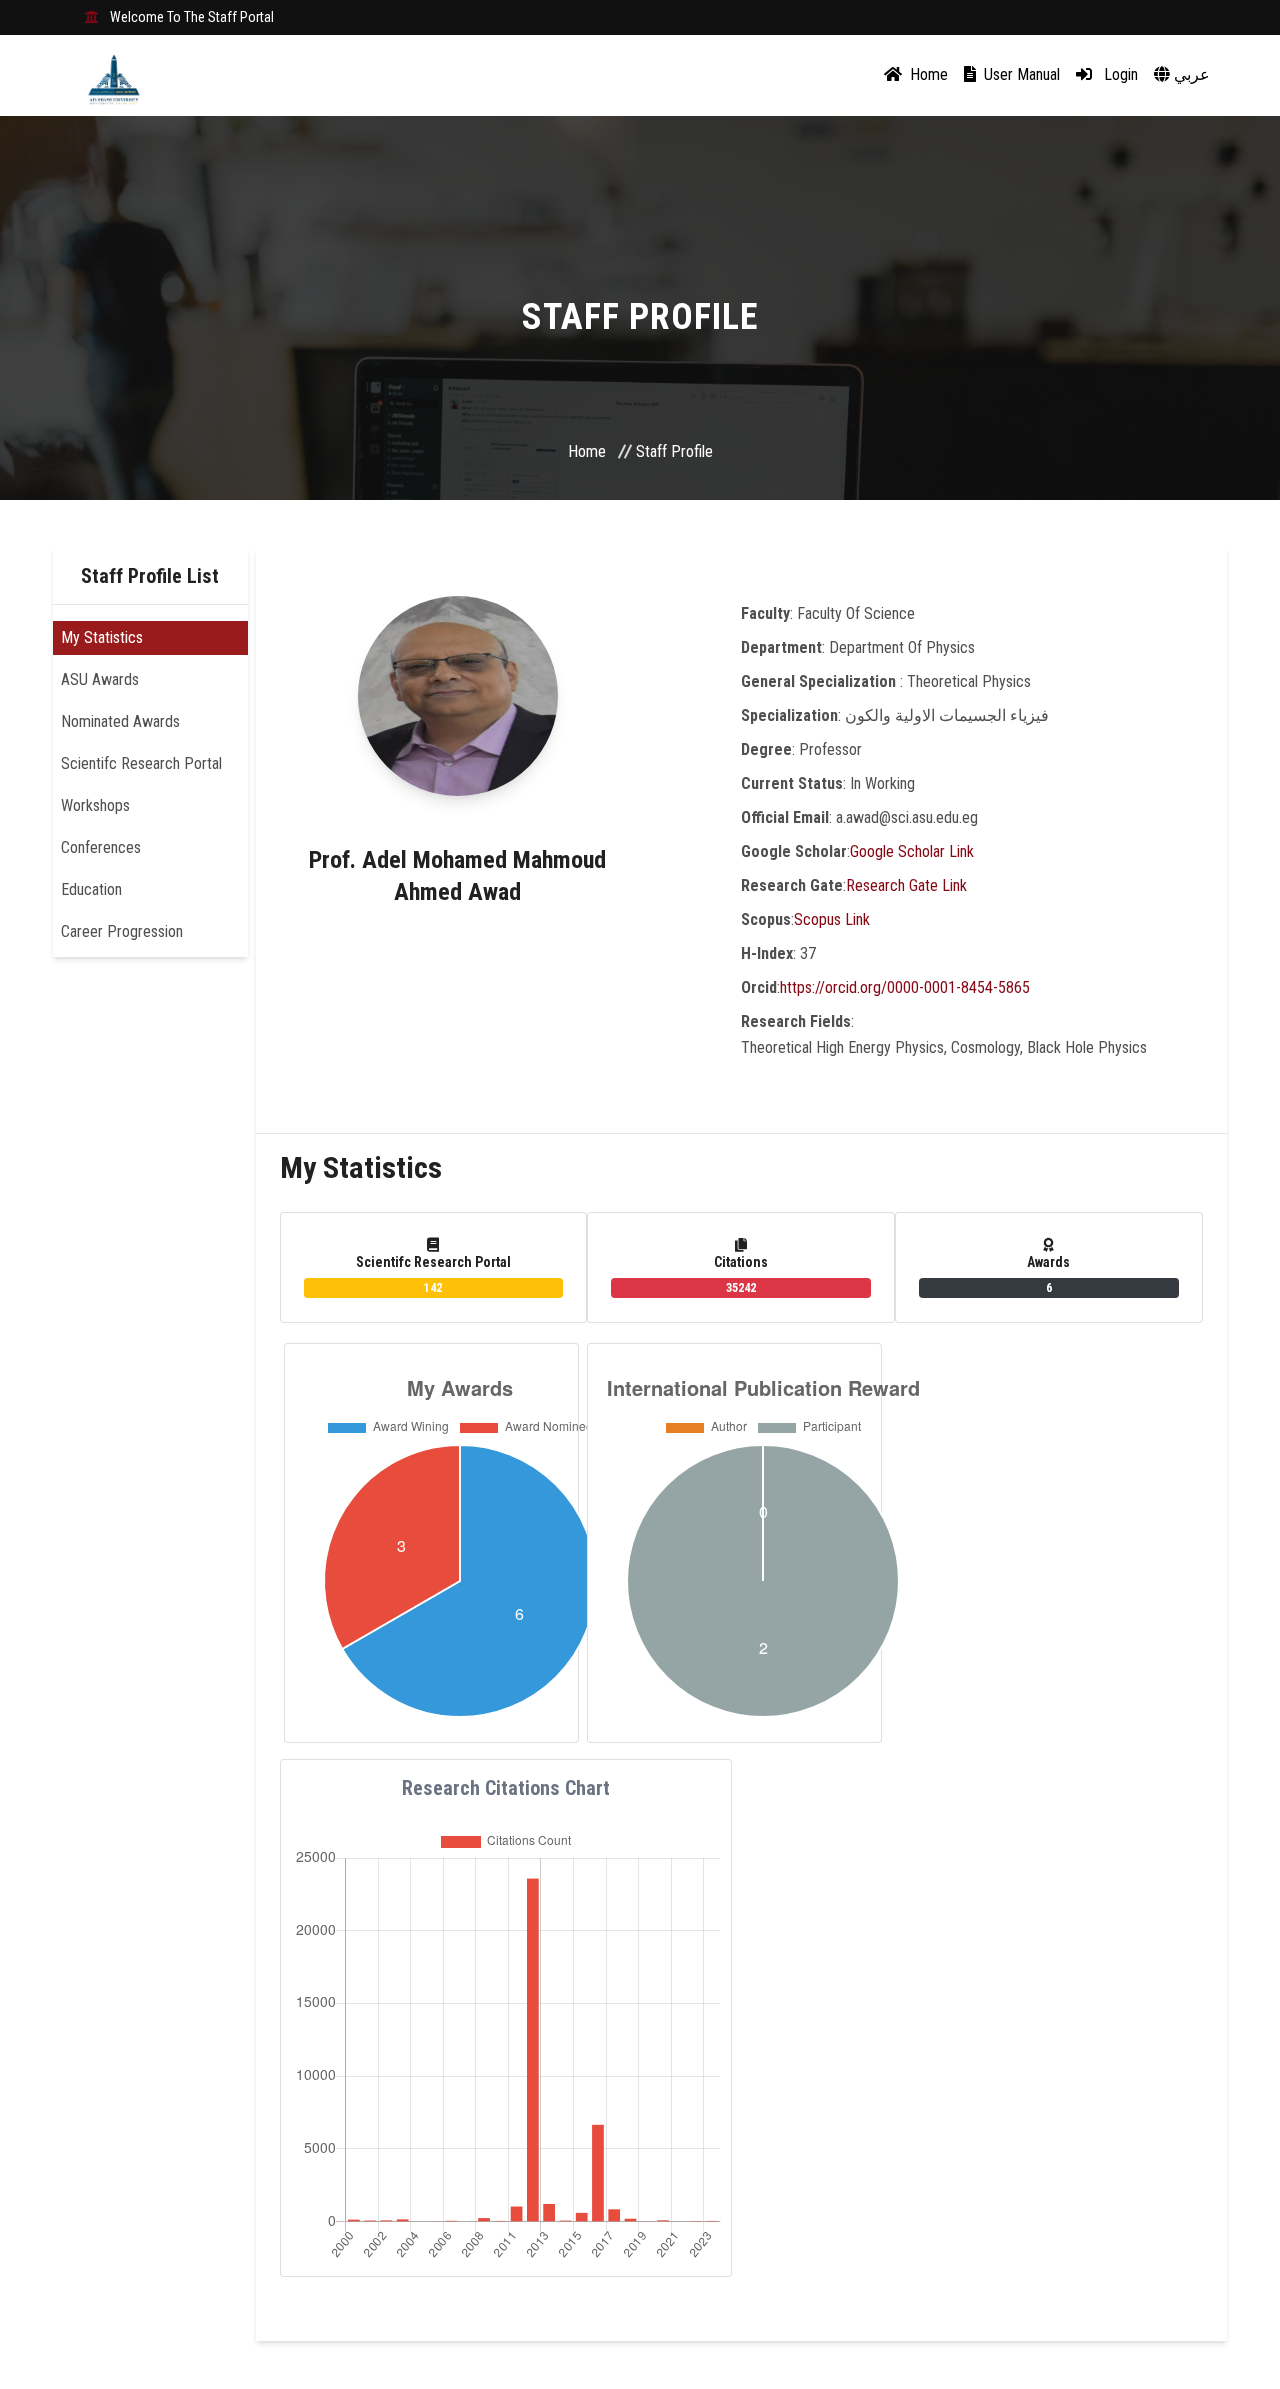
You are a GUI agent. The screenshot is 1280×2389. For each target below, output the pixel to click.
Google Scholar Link (912, 851)
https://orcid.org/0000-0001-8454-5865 (905, 987)
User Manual (1020, 74)
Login (1119, 74)
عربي (1190, 74)
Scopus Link (832, 919)
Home (927, 74)
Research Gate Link (906, 885)
